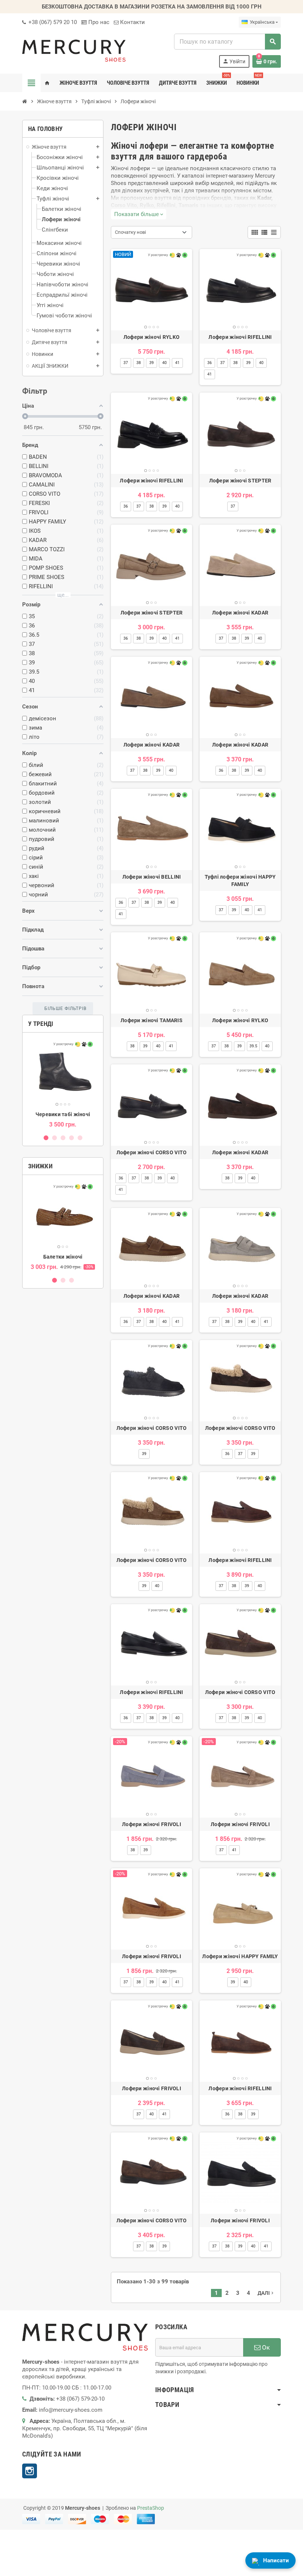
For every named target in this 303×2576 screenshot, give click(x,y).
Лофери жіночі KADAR (240, 613)
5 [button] (80, 1138)
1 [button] (46, 1138)
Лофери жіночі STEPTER (240, 481)
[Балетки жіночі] (63, 1215)
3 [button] (63, 1138)
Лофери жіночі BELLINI (152, 877)
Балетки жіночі (63, 1257)
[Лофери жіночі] (151, 290)
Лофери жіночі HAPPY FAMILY (240, 1956)
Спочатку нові (130, 232)
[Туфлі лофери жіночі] (240, 829)
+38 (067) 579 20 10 (52, 22)
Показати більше (139, 214)
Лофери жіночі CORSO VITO (152, 1152)
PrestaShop (151, 2508)
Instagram (30, 2471)
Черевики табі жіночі (63, 1114)
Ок (265, 2347)
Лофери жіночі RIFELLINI (240, 337)
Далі (266, 2293)
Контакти (132, 22)
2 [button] (55, 1138)
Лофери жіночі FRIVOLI (151, 1824)
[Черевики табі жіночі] (63, 1073)
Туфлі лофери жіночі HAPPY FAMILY (240, 880)
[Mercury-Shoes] (74, 50)
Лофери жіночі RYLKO (151, 337)
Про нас (98, 22)
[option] (63, 1083)
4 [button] (72, 1138)
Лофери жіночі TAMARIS (151, 1020)
